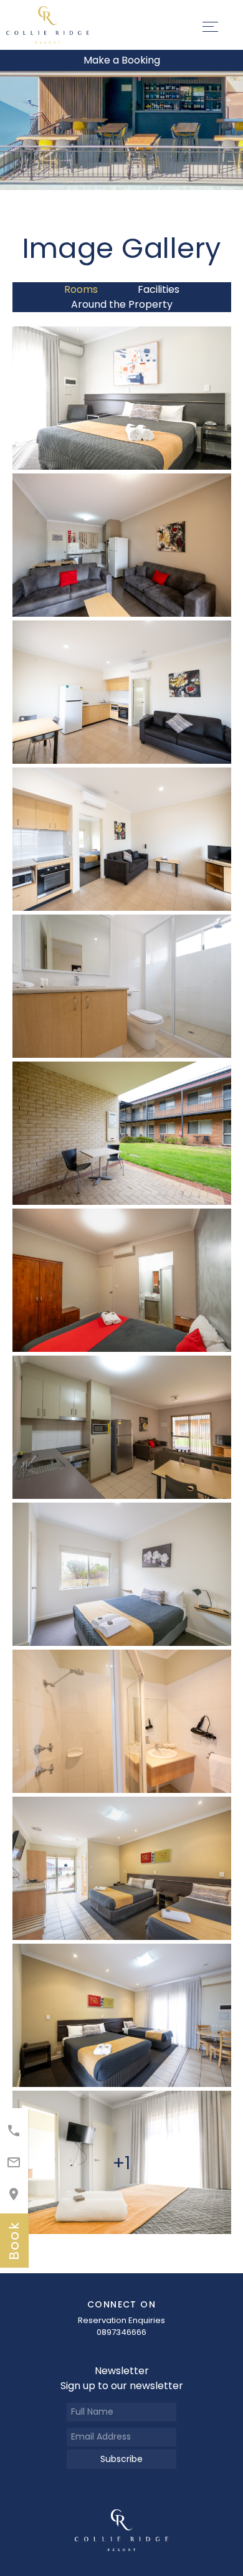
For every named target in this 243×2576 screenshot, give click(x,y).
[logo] (121, 2530)
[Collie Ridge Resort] (48, 24)
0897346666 (121, 2332)
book (14, 2241)
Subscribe (121, 2459)
